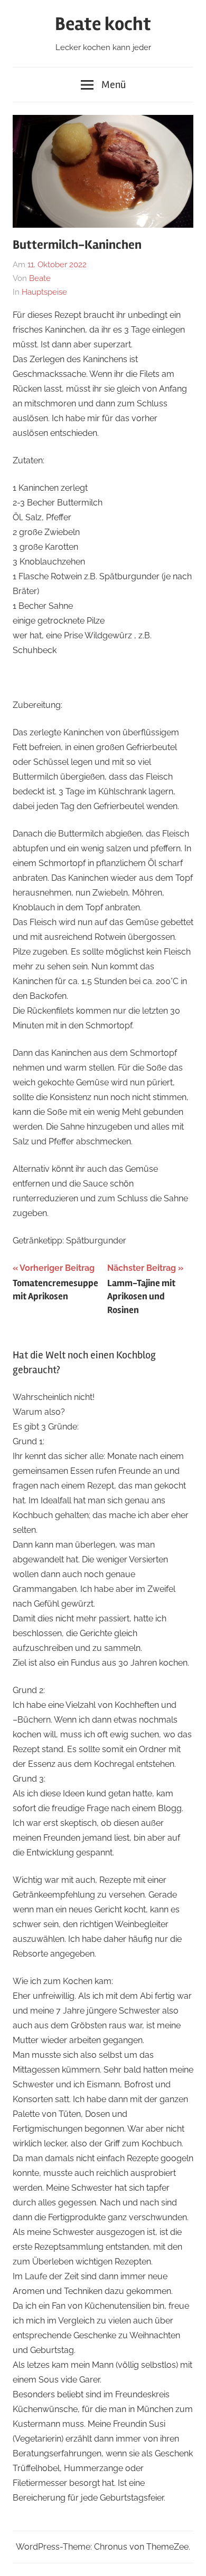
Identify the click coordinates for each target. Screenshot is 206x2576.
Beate (40, 278)
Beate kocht (103, 24)
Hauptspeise (44, 292)
